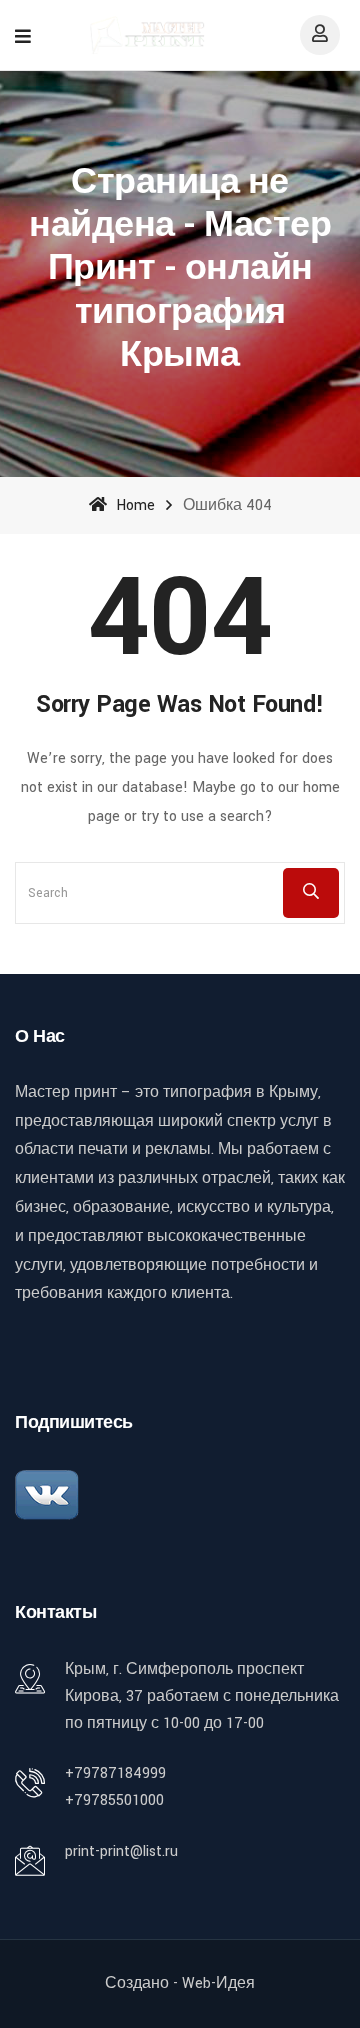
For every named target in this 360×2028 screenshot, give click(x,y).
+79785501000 (114, 1800)
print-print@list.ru (121, 1851)
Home (133, 505)
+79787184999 (115, 1773)
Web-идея (218, 1983)
